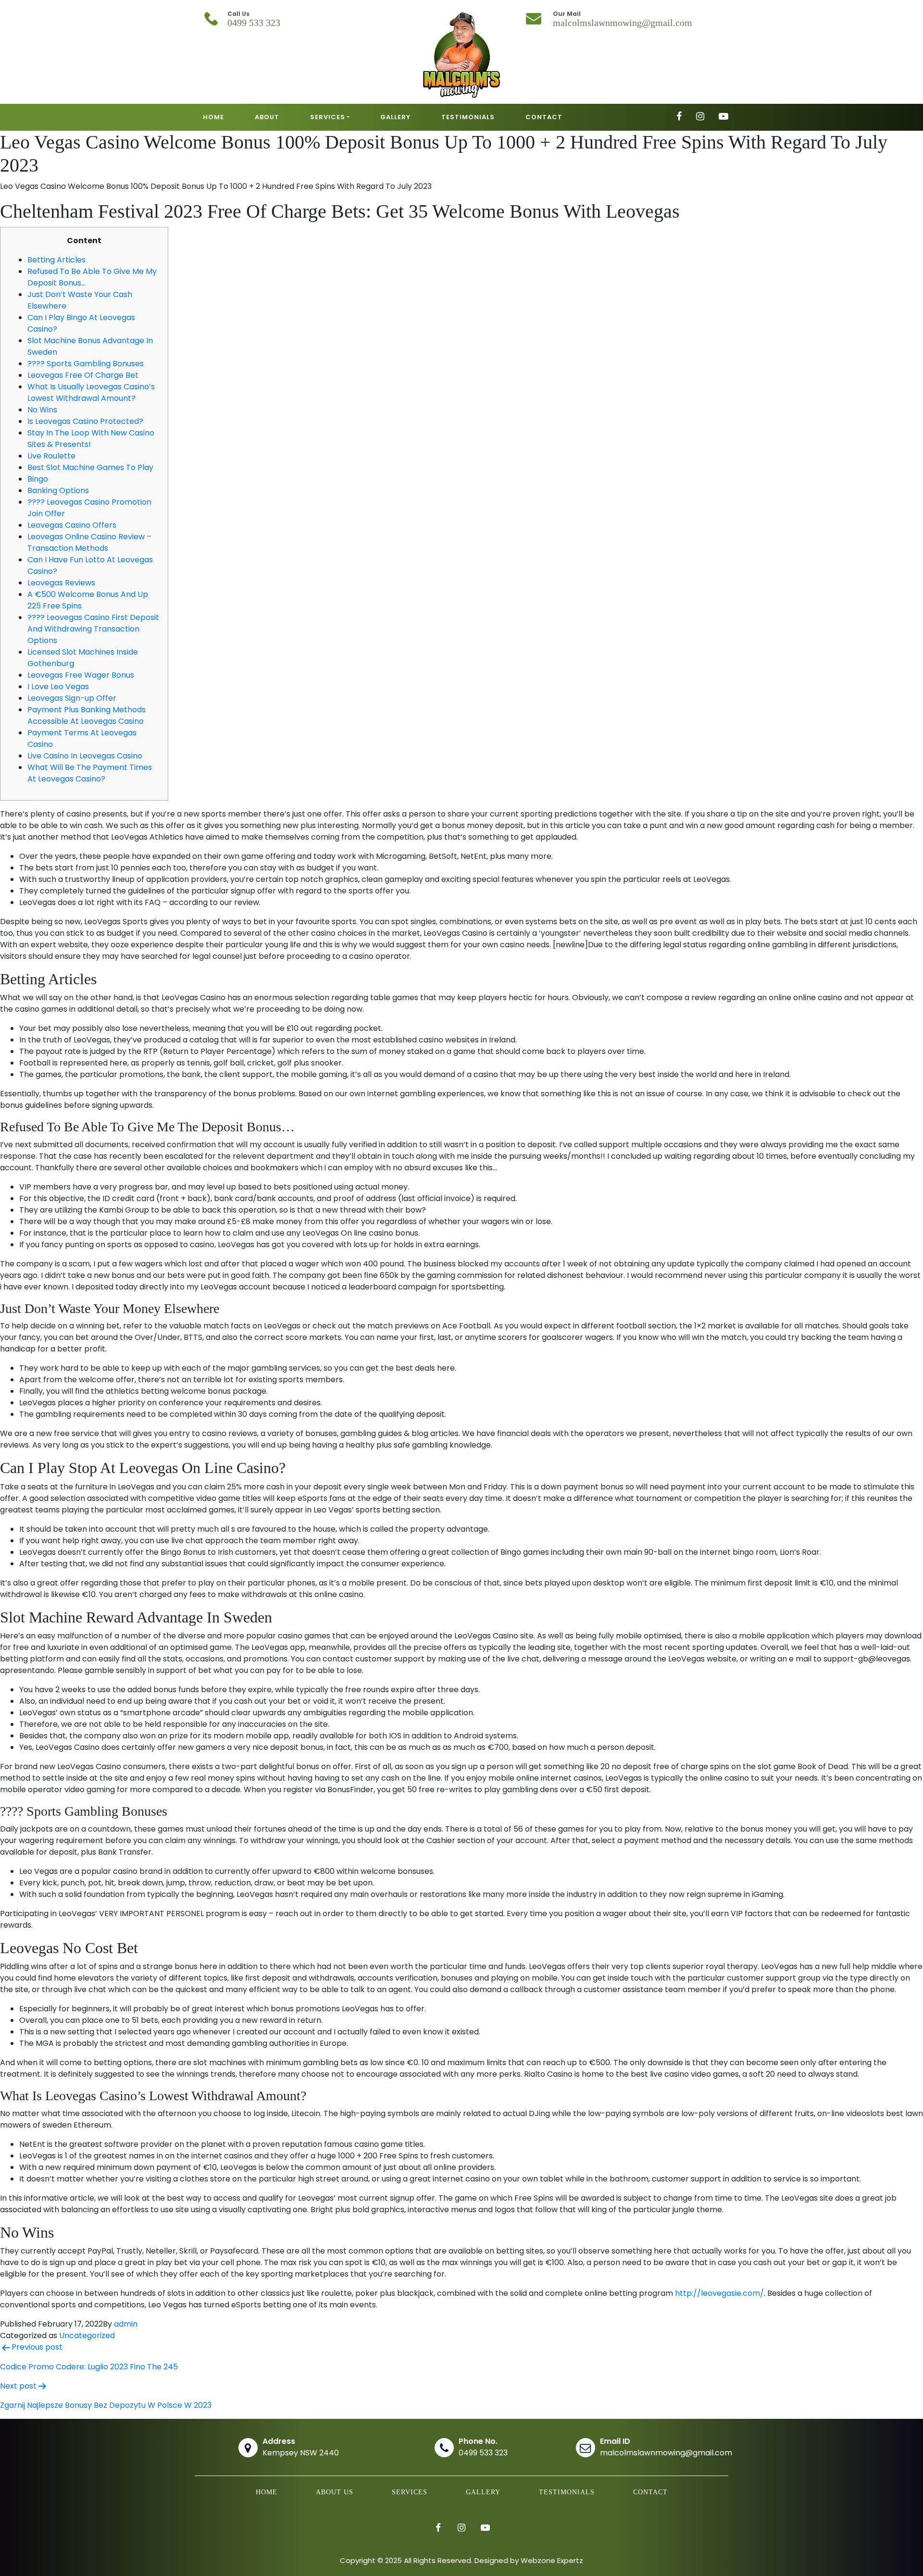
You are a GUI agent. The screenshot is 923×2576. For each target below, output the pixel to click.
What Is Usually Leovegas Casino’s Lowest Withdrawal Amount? (91, 392)
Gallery (483, 2492)
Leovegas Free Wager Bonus (81, 675)
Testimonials (567, 2492)
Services (410, 2492)
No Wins (42, 410)
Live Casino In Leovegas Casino (85, 756)
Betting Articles (56, 260)
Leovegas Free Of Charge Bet (83, 375)
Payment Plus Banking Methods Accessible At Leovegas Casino (87, 715)
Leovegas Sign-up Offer (72, 698)
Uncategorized (87, 2335)
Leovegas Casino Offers (72, 525)
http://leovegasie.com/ (719, 2293)
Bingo (38, 479)
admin (126, 2324)
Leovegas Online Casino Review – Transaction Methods (89, 542)
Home (267, 2492)
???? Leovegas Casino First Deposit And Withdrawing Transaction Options (93, 629)
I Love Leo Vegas (58, 687)
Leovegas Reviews (61, 583)
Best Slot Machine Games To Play (90, 467)
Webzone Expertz (552, 2560)
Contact (650, 2492)
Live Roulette (51, 456)
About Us (335, 2492)
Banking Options (58, 490)
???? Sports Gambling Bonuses (86, 364)
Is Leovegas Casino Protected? (85, 421)
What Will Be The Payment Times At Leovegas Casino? (90, 773)
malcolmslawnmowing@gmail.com (623, 23)
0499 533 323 (254, 23)
